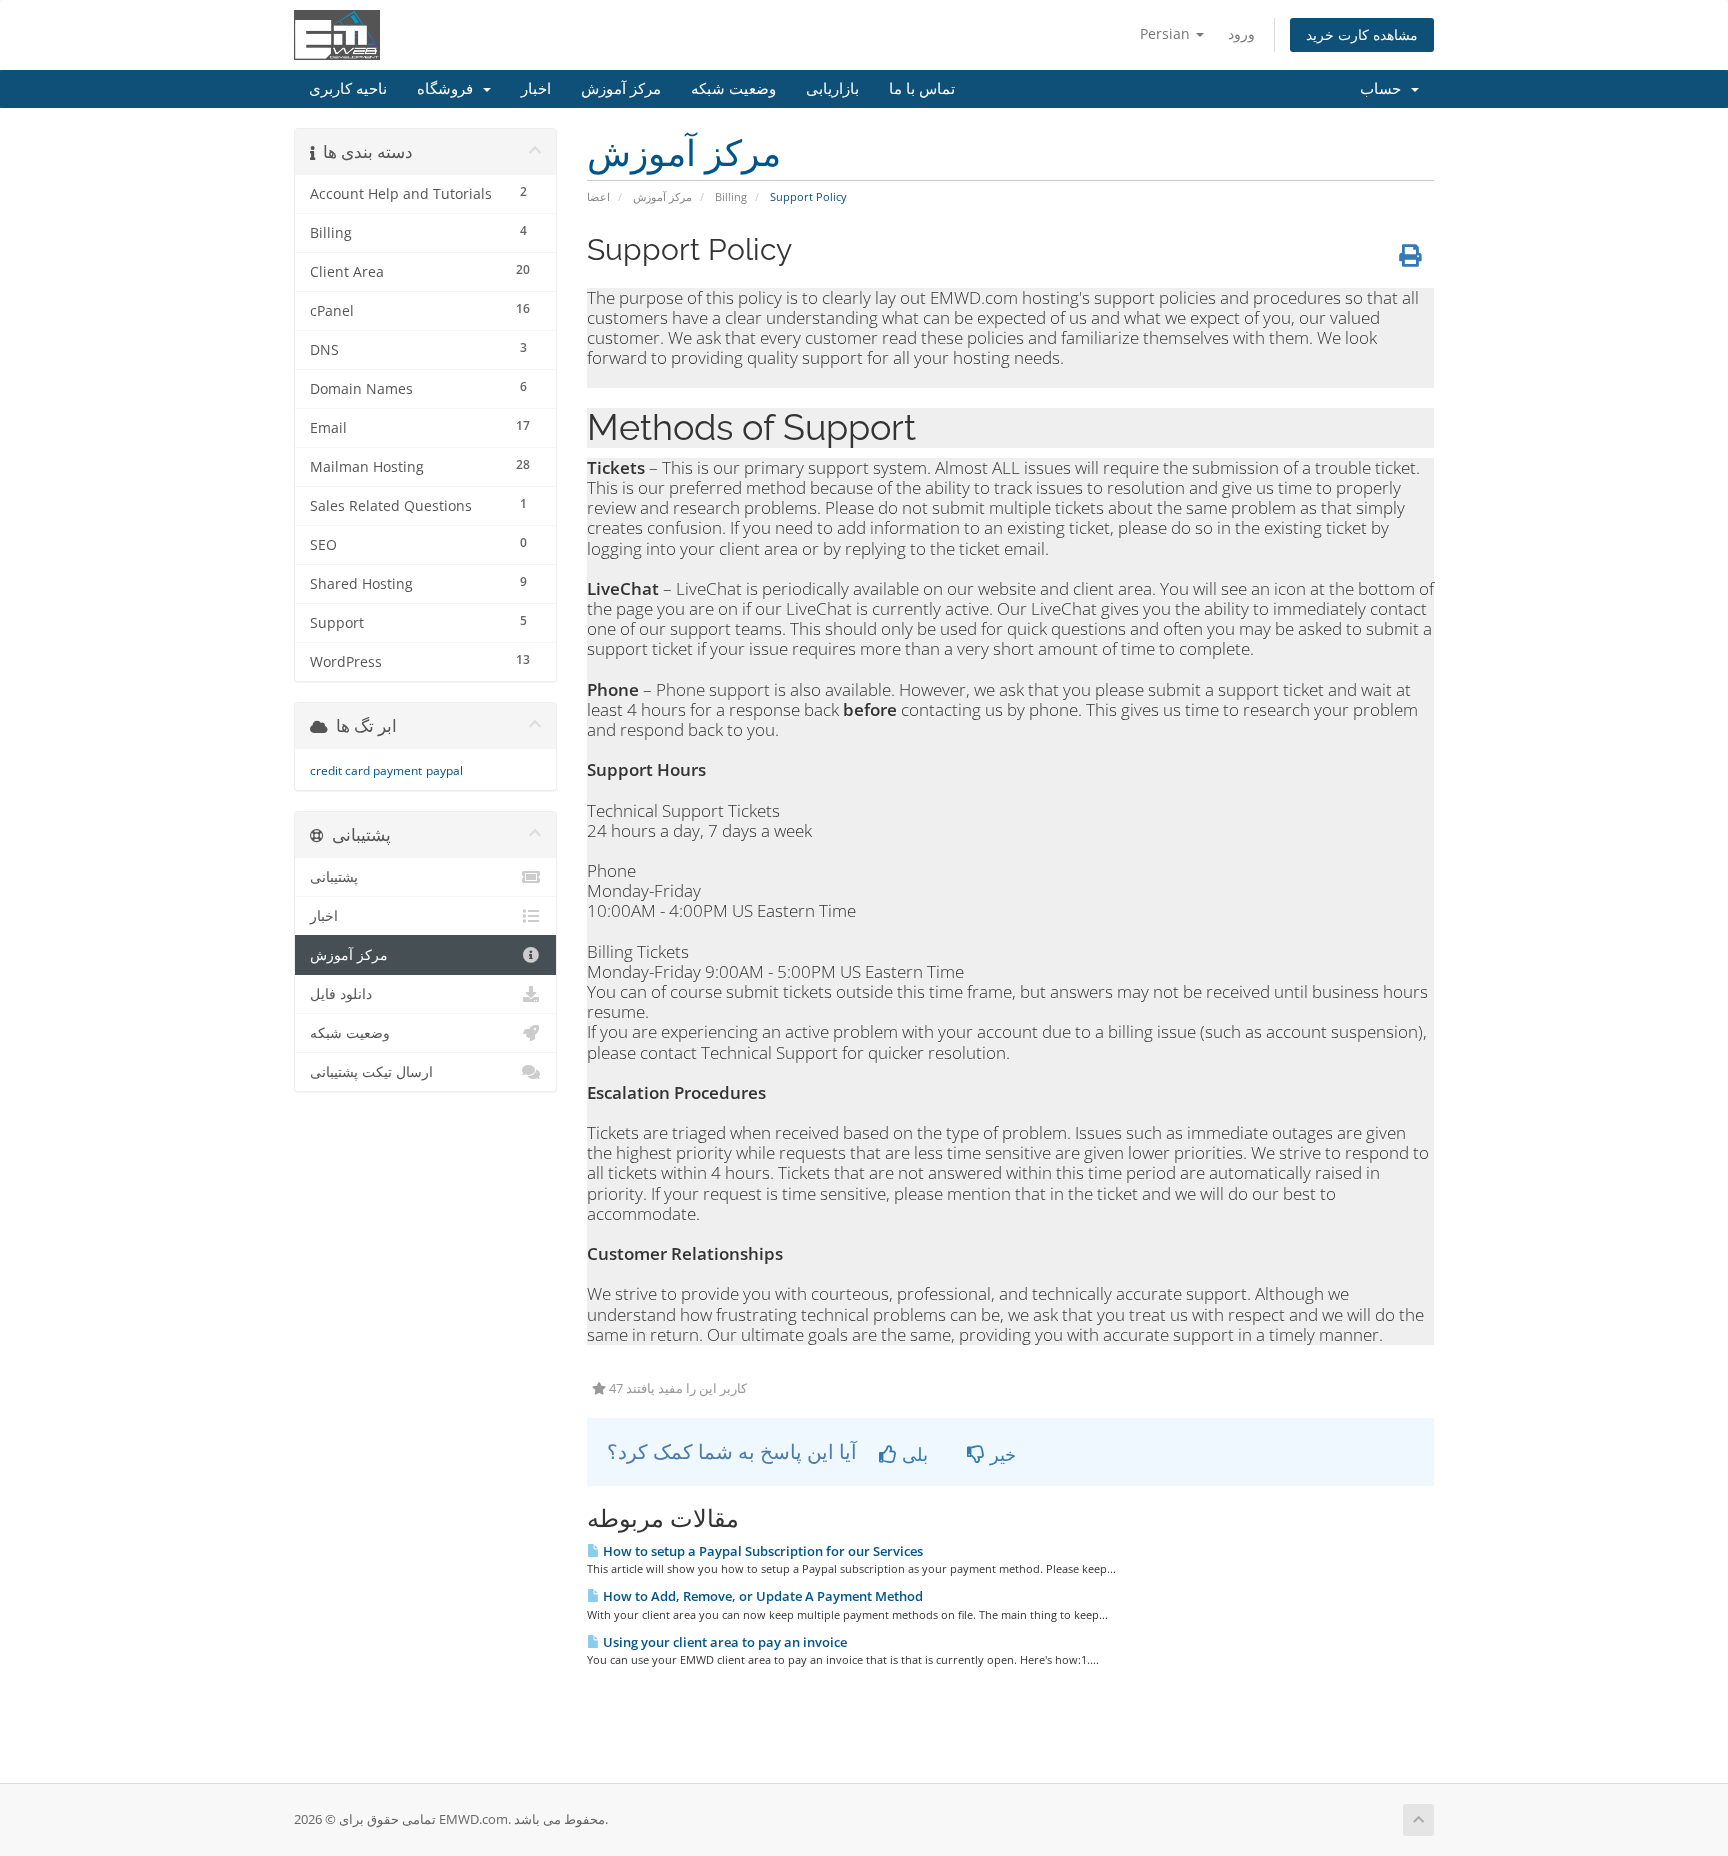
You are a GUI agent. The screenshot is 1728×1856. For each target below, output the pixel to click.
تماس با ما (922, 89)
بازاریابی (832, 89)
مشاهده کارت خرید (1362, 34)
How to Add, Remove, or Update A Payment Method (761, 1596)
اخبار (536, 89)
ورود (1241, 33)
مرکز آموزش (621, 89)
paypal (444, 770)
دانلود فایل (341, 994)
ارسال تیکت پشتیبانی (371, 1072)
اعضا (598, 196)
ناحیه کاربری (348, 89)
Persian (1167, 33)
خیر (1000, 1454)
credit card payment (366, 770)
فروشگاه (449, 89)
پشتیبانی (334, 877)
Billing (731, 196)
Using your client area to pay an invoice (723, 1642)
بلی (912, 1454)
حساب (1384, 89)
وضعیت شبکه (733, 89)
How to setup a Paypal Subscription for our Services (761, 1551)
